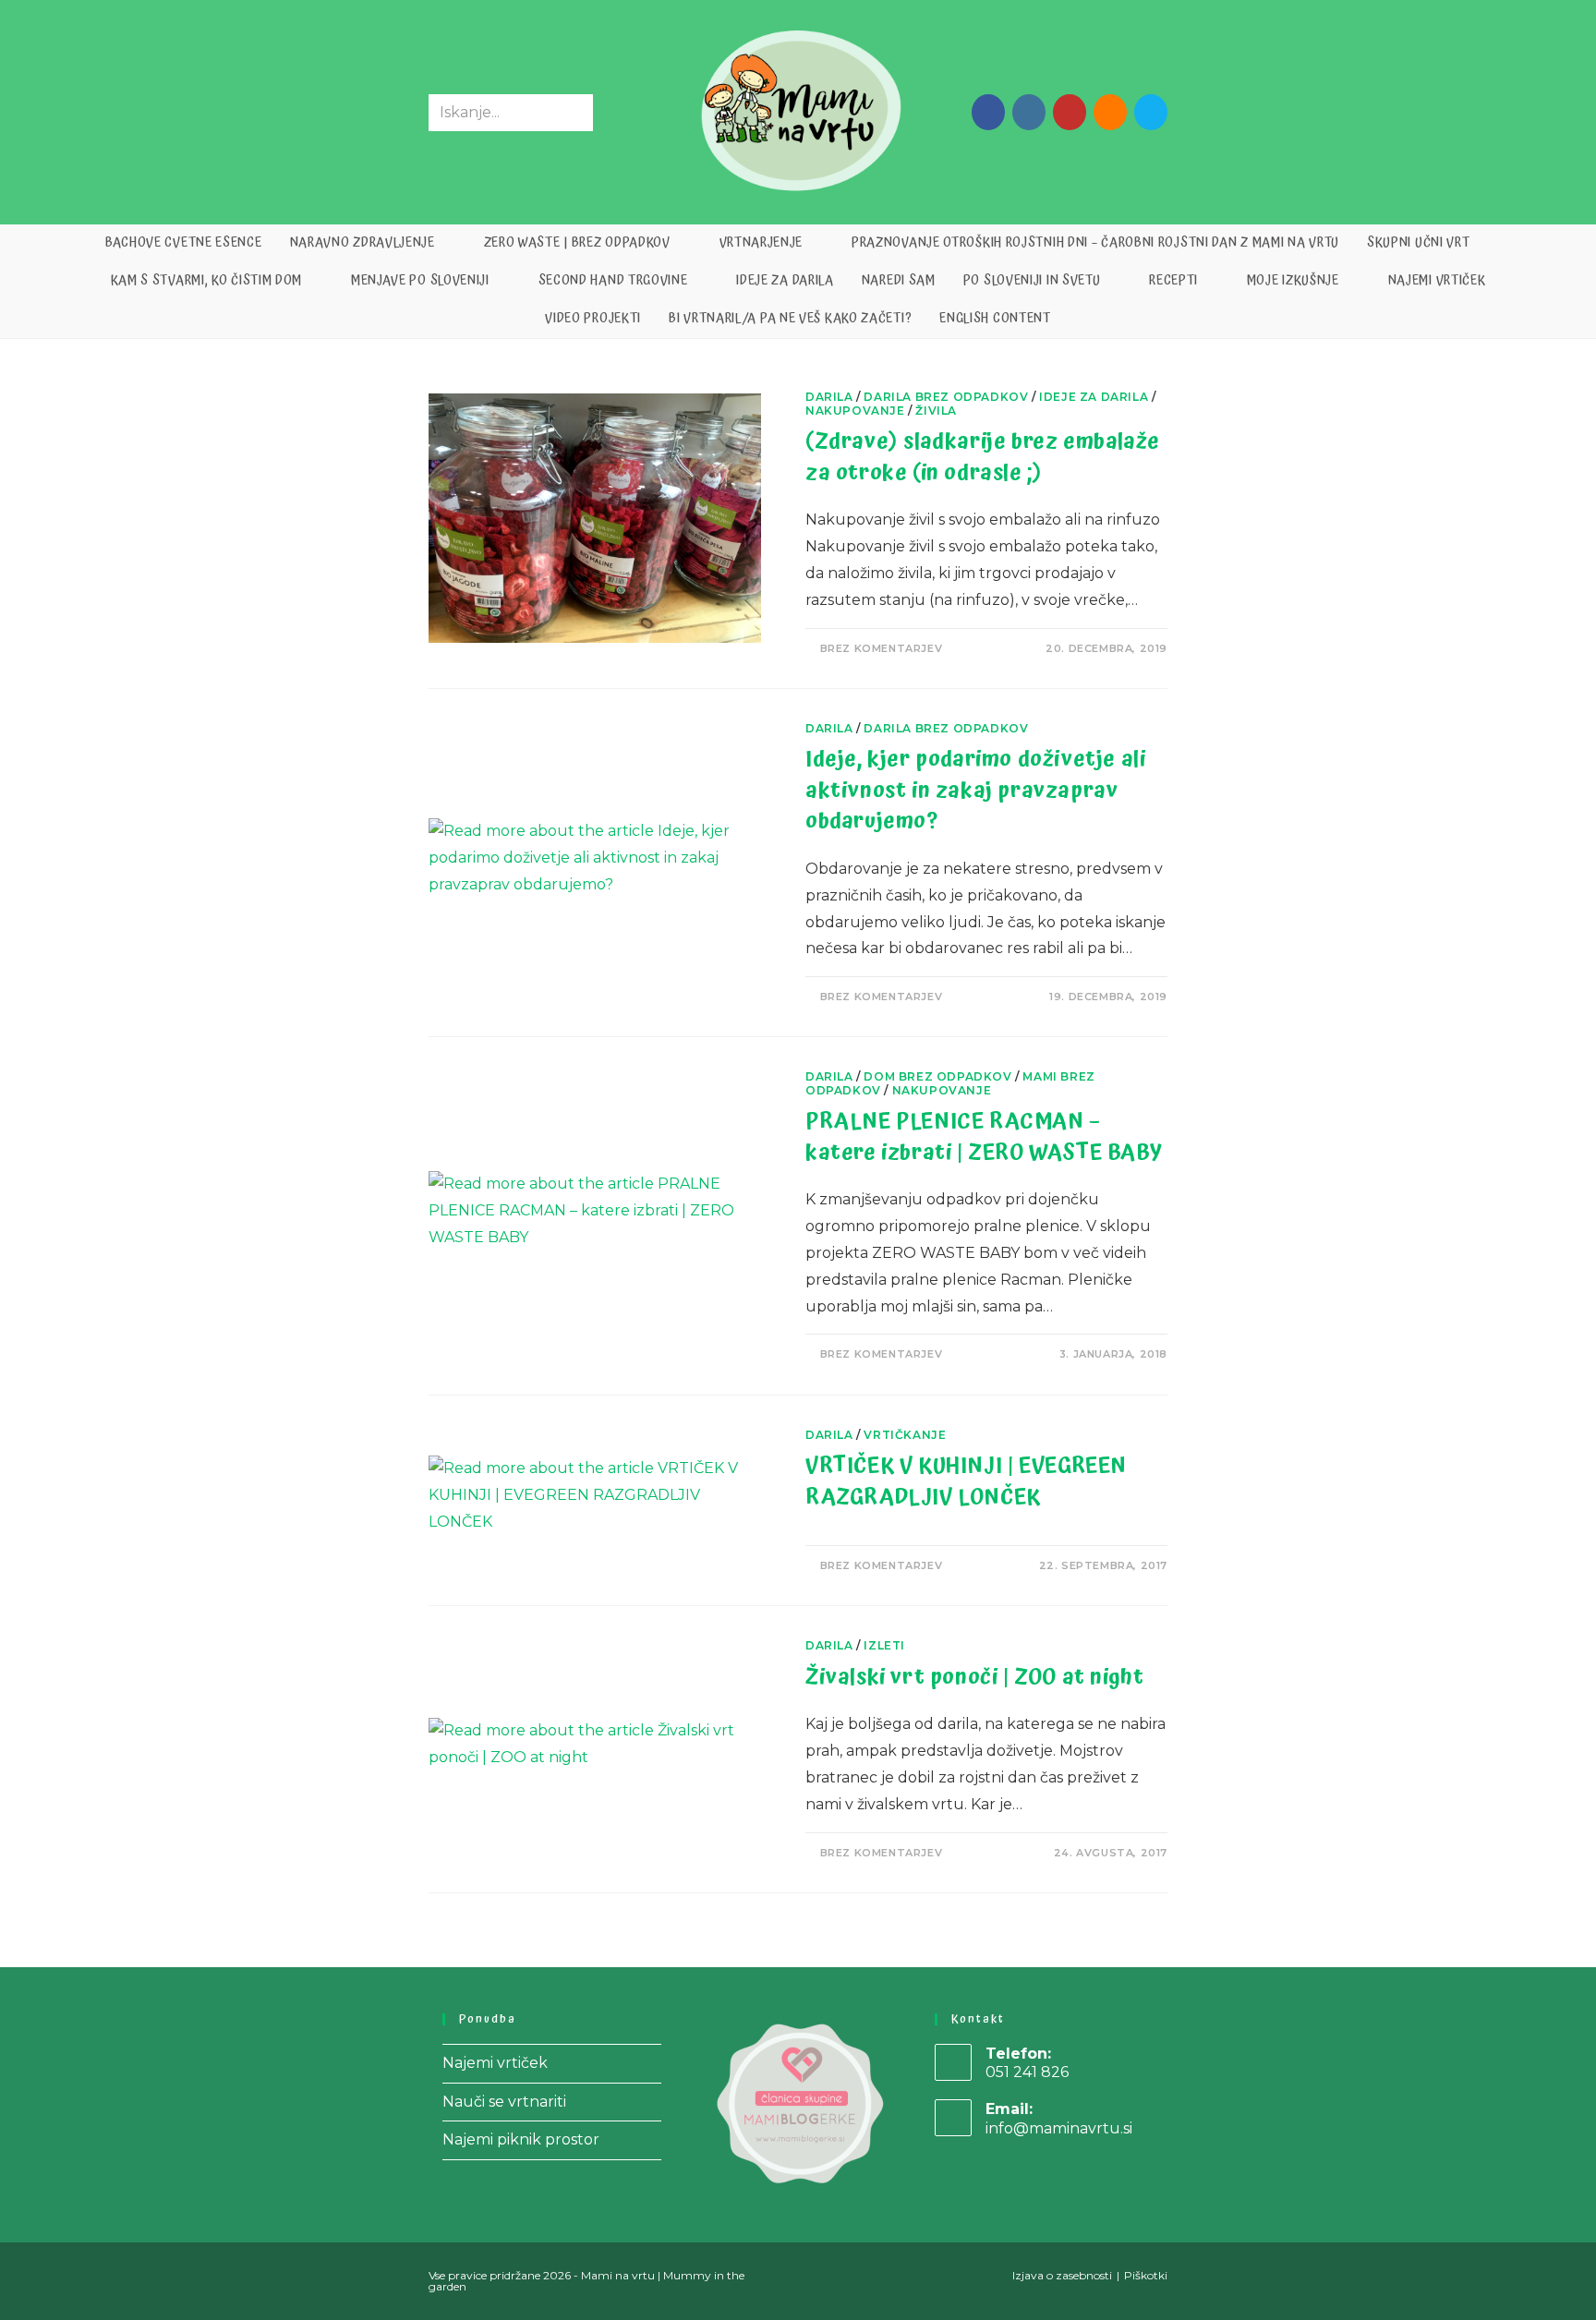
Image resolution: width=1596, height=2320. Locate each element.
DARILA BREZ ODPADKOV (946, 397)
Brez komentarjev (882, 648)
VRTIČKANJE (905, 1435)
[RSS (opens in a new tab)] (1110, 112)
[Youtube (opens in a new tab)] (1070, 112)
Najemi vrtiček (495, 2063)
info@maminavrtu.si (1059, 2128)
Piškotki (1146, 2275)
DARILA (829, 397)
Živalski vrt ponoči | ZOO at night (974, 1677)
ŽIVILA (936, 411)
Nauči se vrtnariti (504, 2102)
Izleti (884, 1645)
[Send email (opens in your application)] (1151, 112)
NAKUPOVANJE (855, 411)
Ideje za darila (1094, 397)
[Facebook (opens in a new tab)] (988, 112)
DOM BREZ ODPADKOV (937, 1076)
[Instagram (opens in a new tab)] (1029, 112)
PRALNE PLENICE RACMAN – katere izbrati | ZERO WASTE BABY (984, 1137)
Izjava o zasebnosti (1062, 2275)
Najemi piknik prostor (521, 2139)
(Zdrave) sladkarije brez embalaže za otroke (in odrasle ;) (983, 457)
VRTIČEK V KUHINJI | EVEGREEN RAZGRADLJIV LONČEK (966, 1481)
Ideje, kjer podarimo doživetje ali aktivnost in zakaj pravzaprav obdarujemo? (975, 790)
